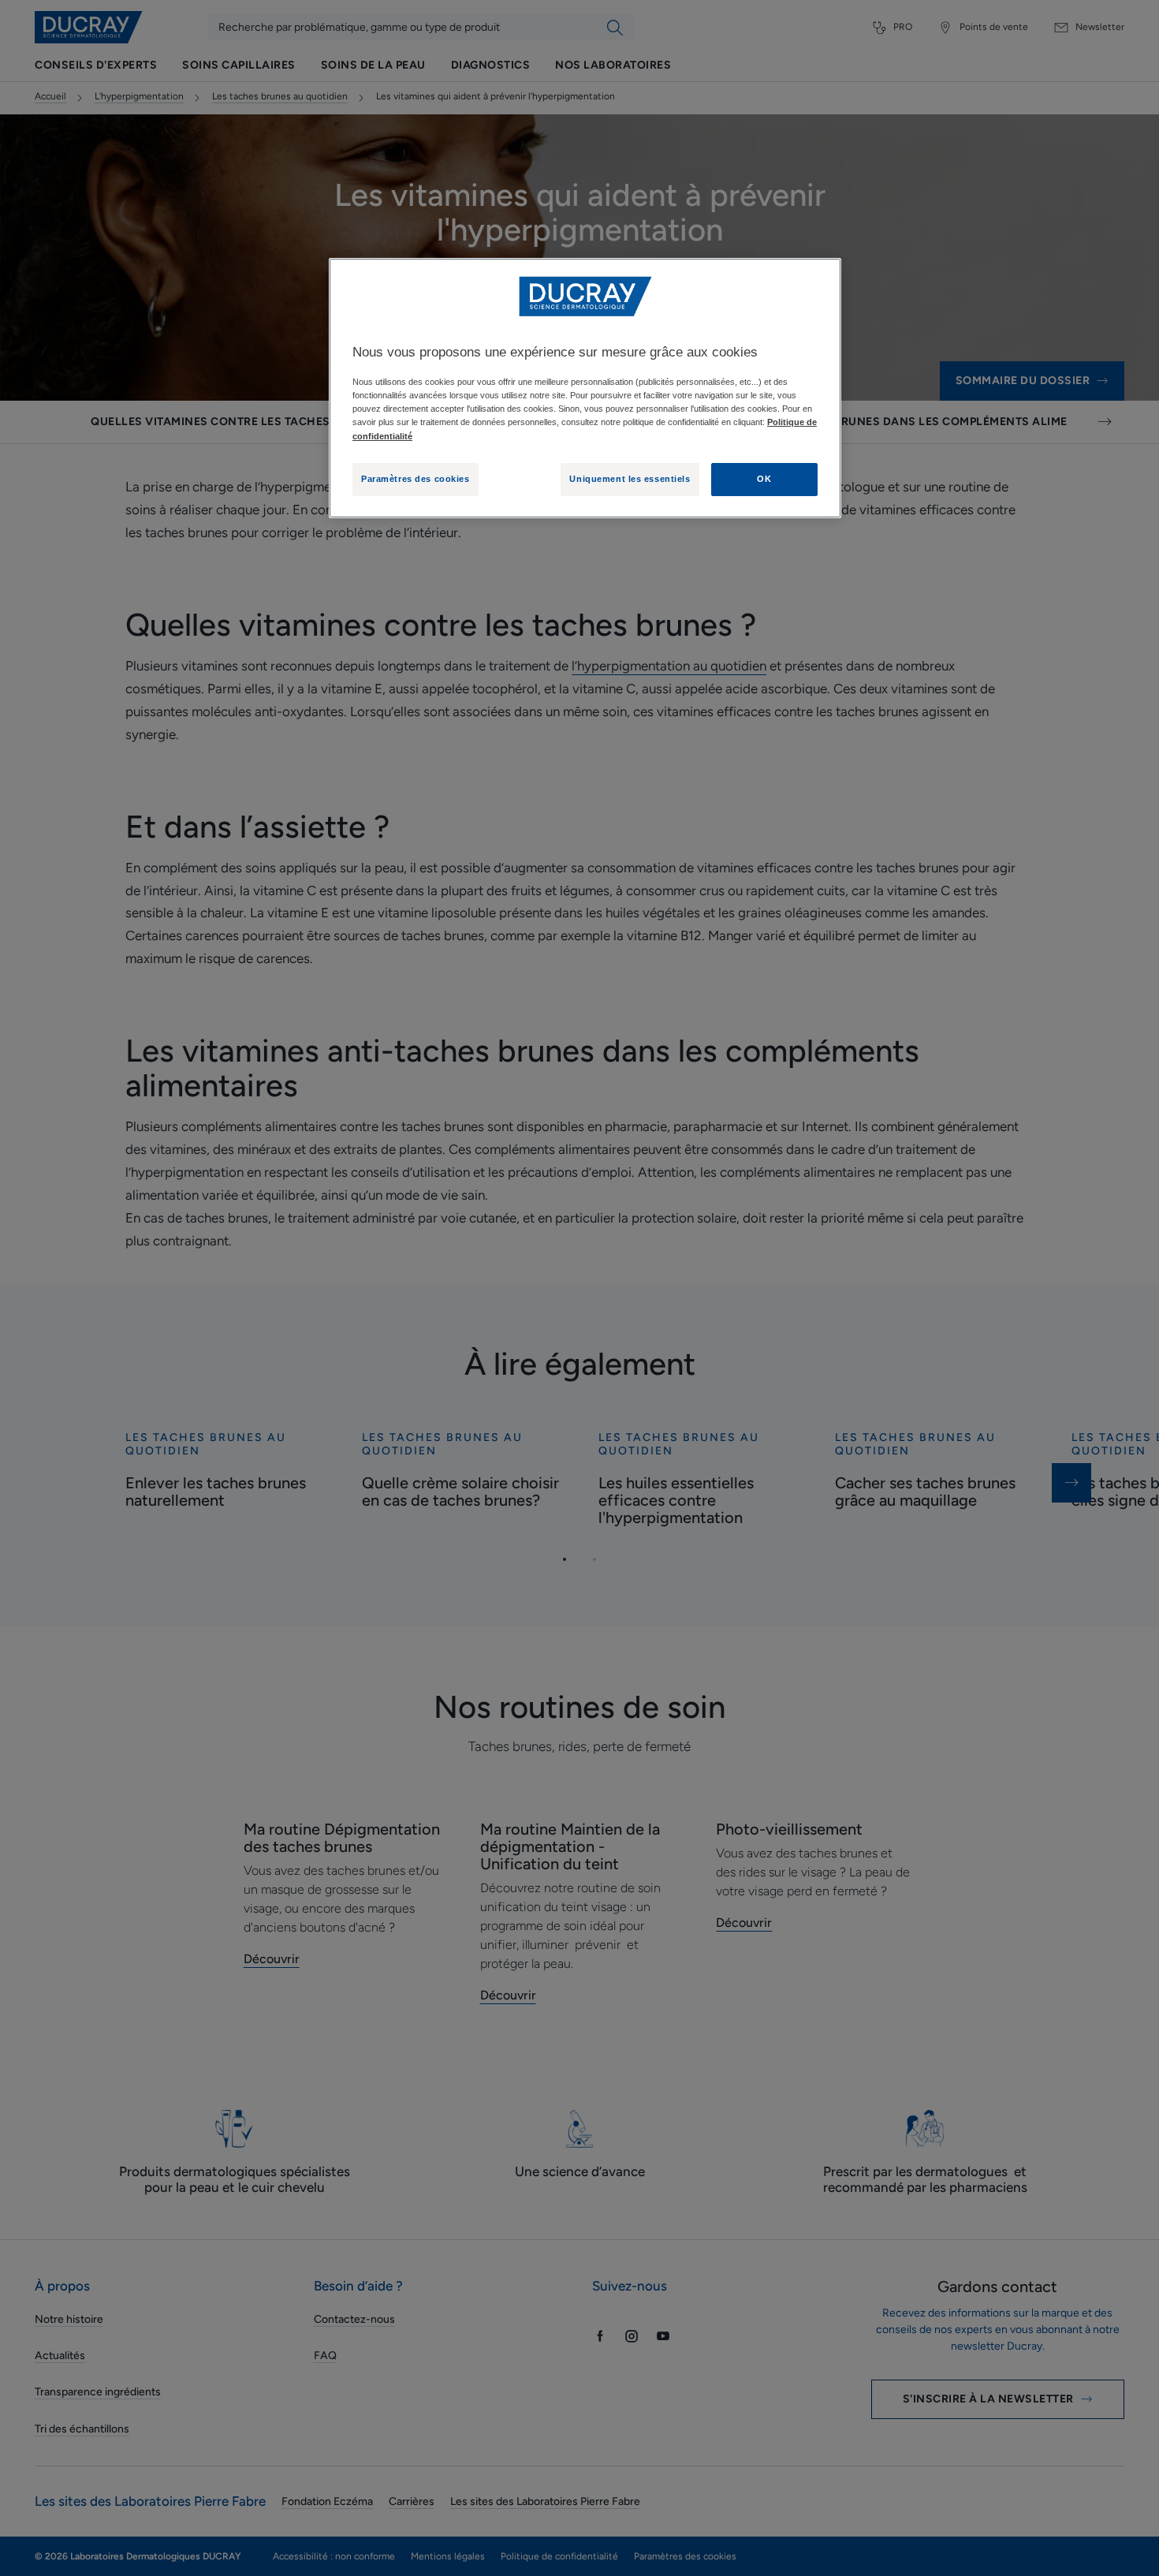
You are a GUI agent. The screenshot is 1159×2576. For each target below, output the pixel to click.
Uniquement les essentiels (630, 479)
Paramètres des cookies (416, 479)
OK (764, 479)
